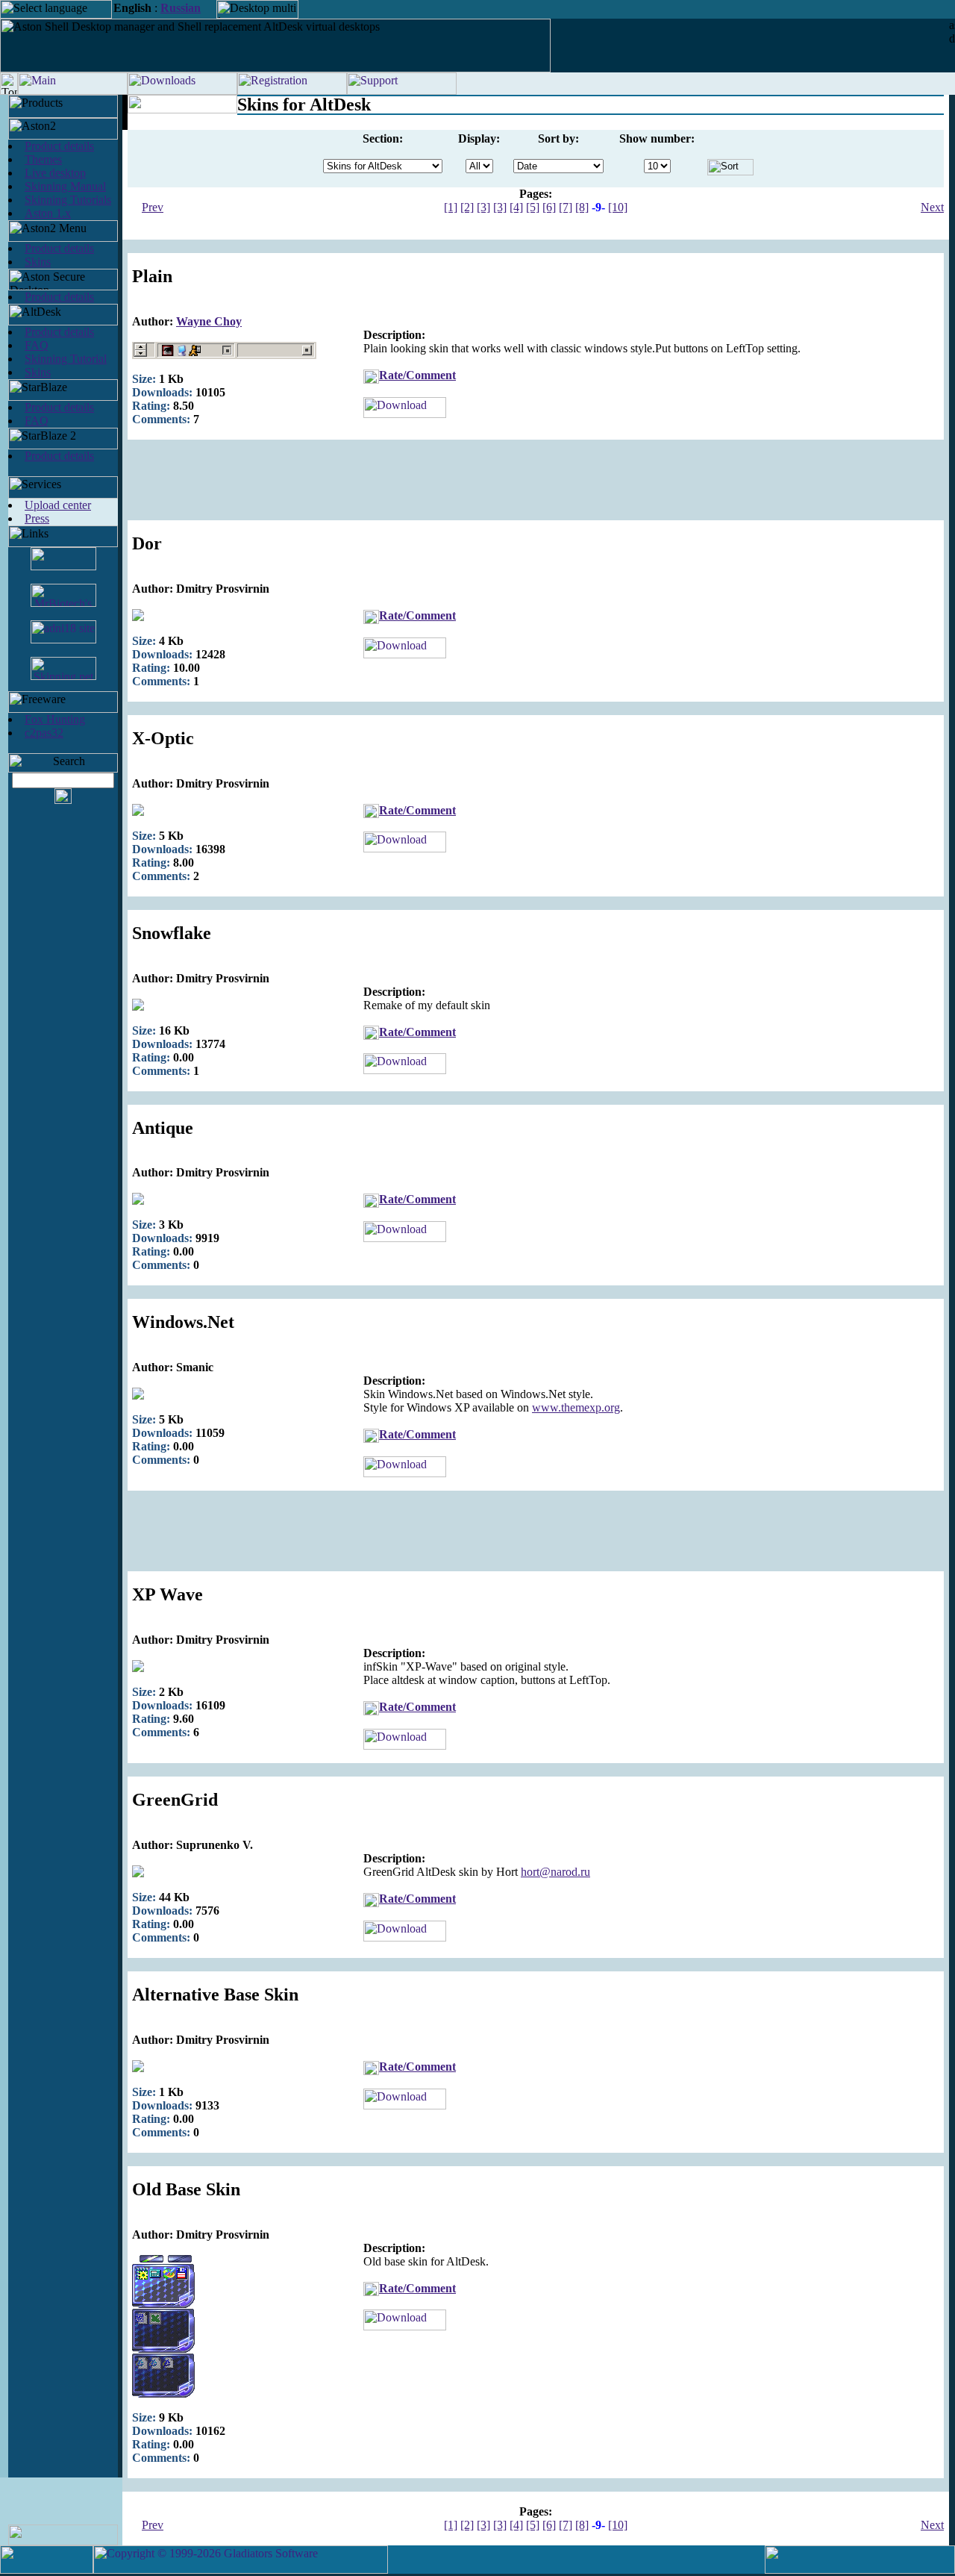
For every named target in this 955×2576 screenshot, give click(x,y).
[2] (467, 207)
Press (37, 518)
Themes (43, 159)
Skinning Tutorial (66, 359)
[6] (549, 207)
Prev (153, 207)
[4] (516, 207)
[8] (582, 207)
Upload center (58, 505)
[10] (618, 207)
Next (932, 207)
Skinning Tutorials (68, 200)
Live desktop (55, 173)
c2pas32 (44, 733)
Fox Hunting (55, 719)
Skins (38, 262)
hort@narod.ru (555, 1872)
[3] (483, 207)
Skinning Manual (65, 186)
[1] (451, 207)
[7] (566, 207)
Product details (59, 146)
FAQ (37, 345)
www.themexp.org (576, 1407)
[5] (533, 207)
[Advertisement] (536, 487)
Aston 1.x (48, 213)
